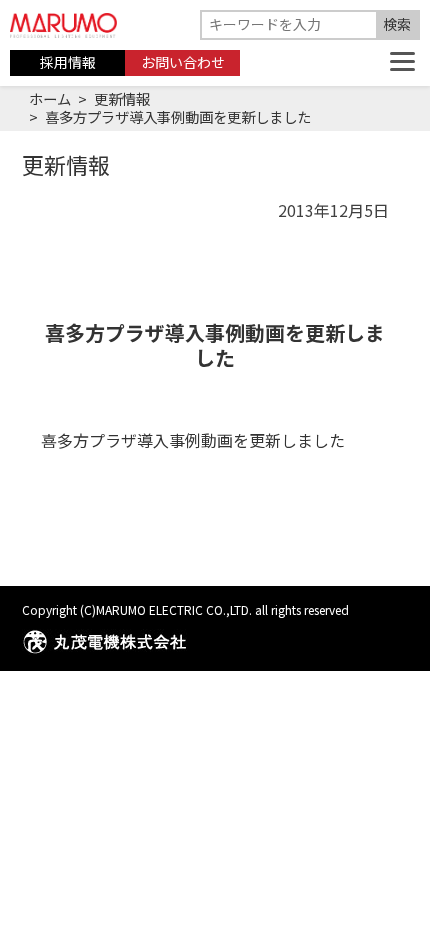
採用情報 (68, 62)
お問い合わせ (183, 62)
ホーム (50, 98)
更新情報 (122, 98)
